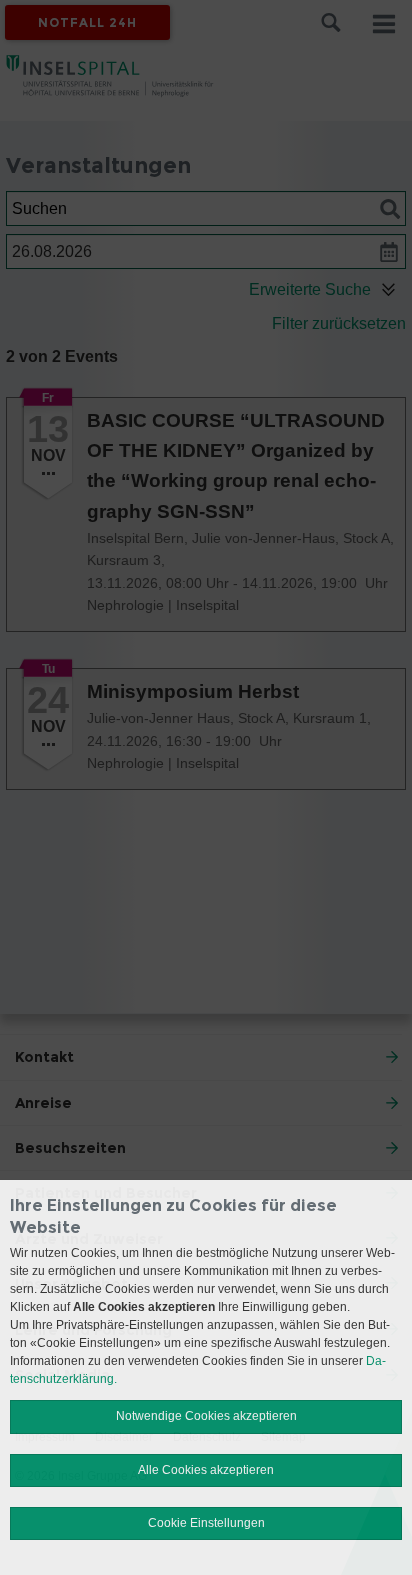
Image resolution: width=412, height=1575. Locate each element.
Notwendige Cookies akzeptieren (206, 1416)
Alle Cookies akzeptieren (206, 1470)
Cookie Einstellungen (206, 1523)
